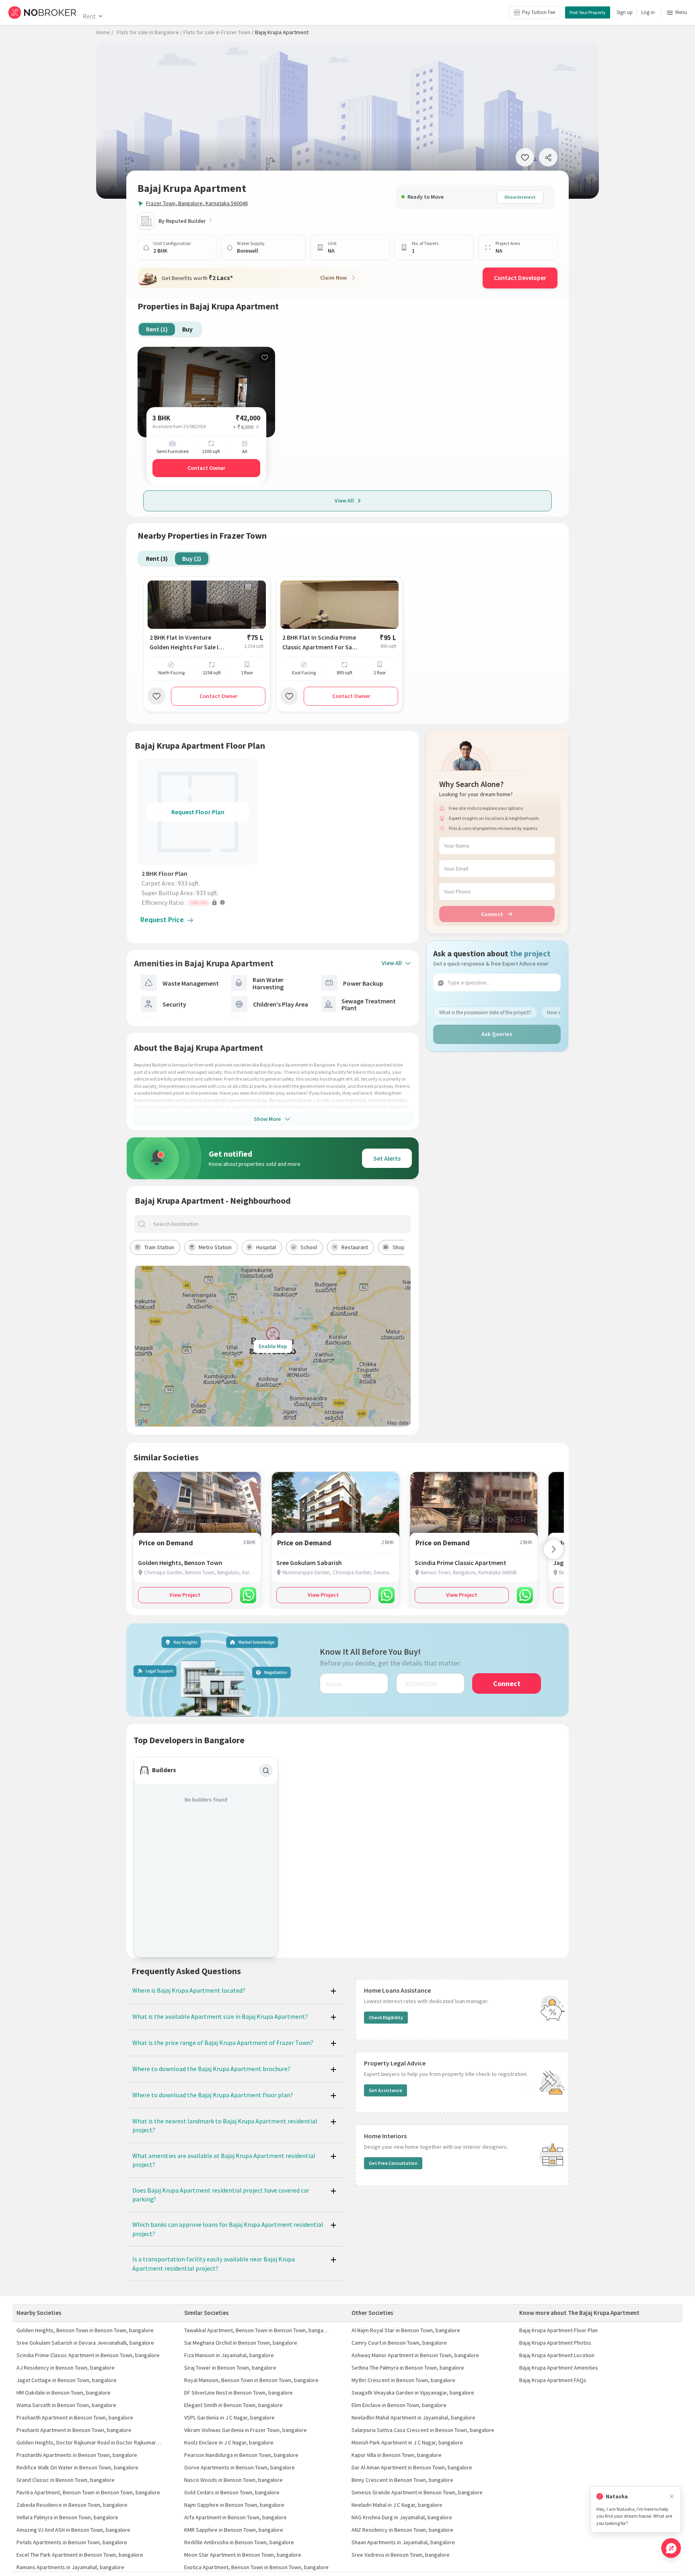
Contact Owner (206, 468)
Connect (492, 914)
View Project (185, 1595)
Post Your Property (588, 12)
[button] (200, 902)
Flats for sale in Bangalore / (149, 32)
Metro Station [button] (215, 1247)
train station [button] (159, 1247)
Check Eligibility (386, 2017)
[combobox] (280, 1224)
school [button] (309, 1247)
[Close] (672, 2497)
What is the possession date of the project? (485, 1012)
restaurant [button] (355, 1247)
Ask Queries (497, 1034)
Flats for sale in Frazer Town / (219, 32)
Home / (105, 32)
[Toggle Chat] (671, 2548)
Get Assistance (386, 2090)
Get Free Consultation (393, 2163)
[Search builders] (266, 1771)
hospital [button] (266, 1247)
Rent (89, 16)
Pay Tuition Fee (539, 12)
